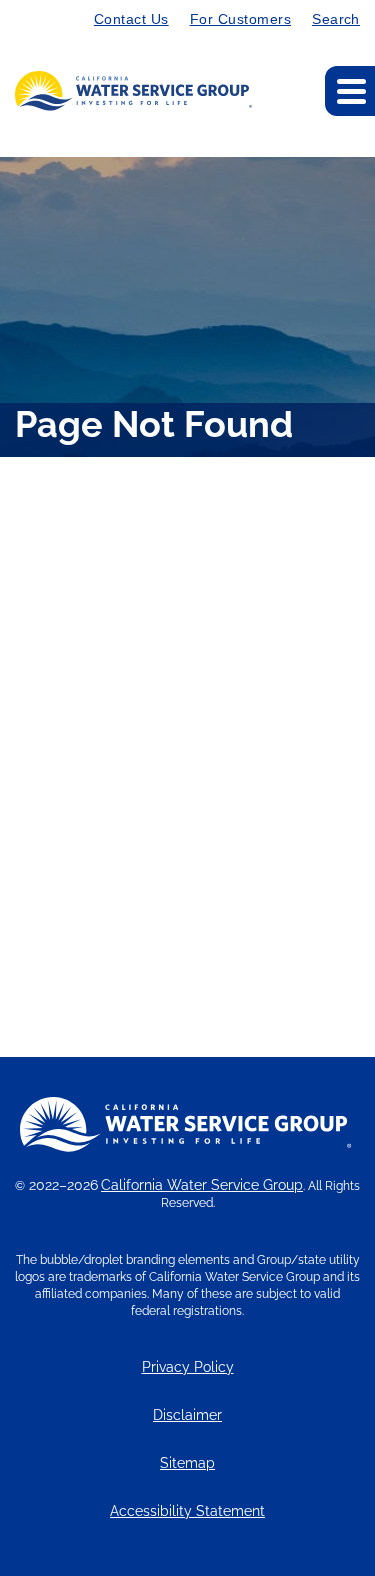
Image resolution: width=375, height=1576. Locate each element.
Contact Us (131, 19)
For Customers (240, 19)
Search (336, 19)
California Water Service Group (202, 1185)
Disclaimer (187, 1415)
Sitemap (187, 1463)
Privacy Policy (188, 1367)
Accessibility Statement (187, 1511)
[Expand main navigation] (350, 91)
